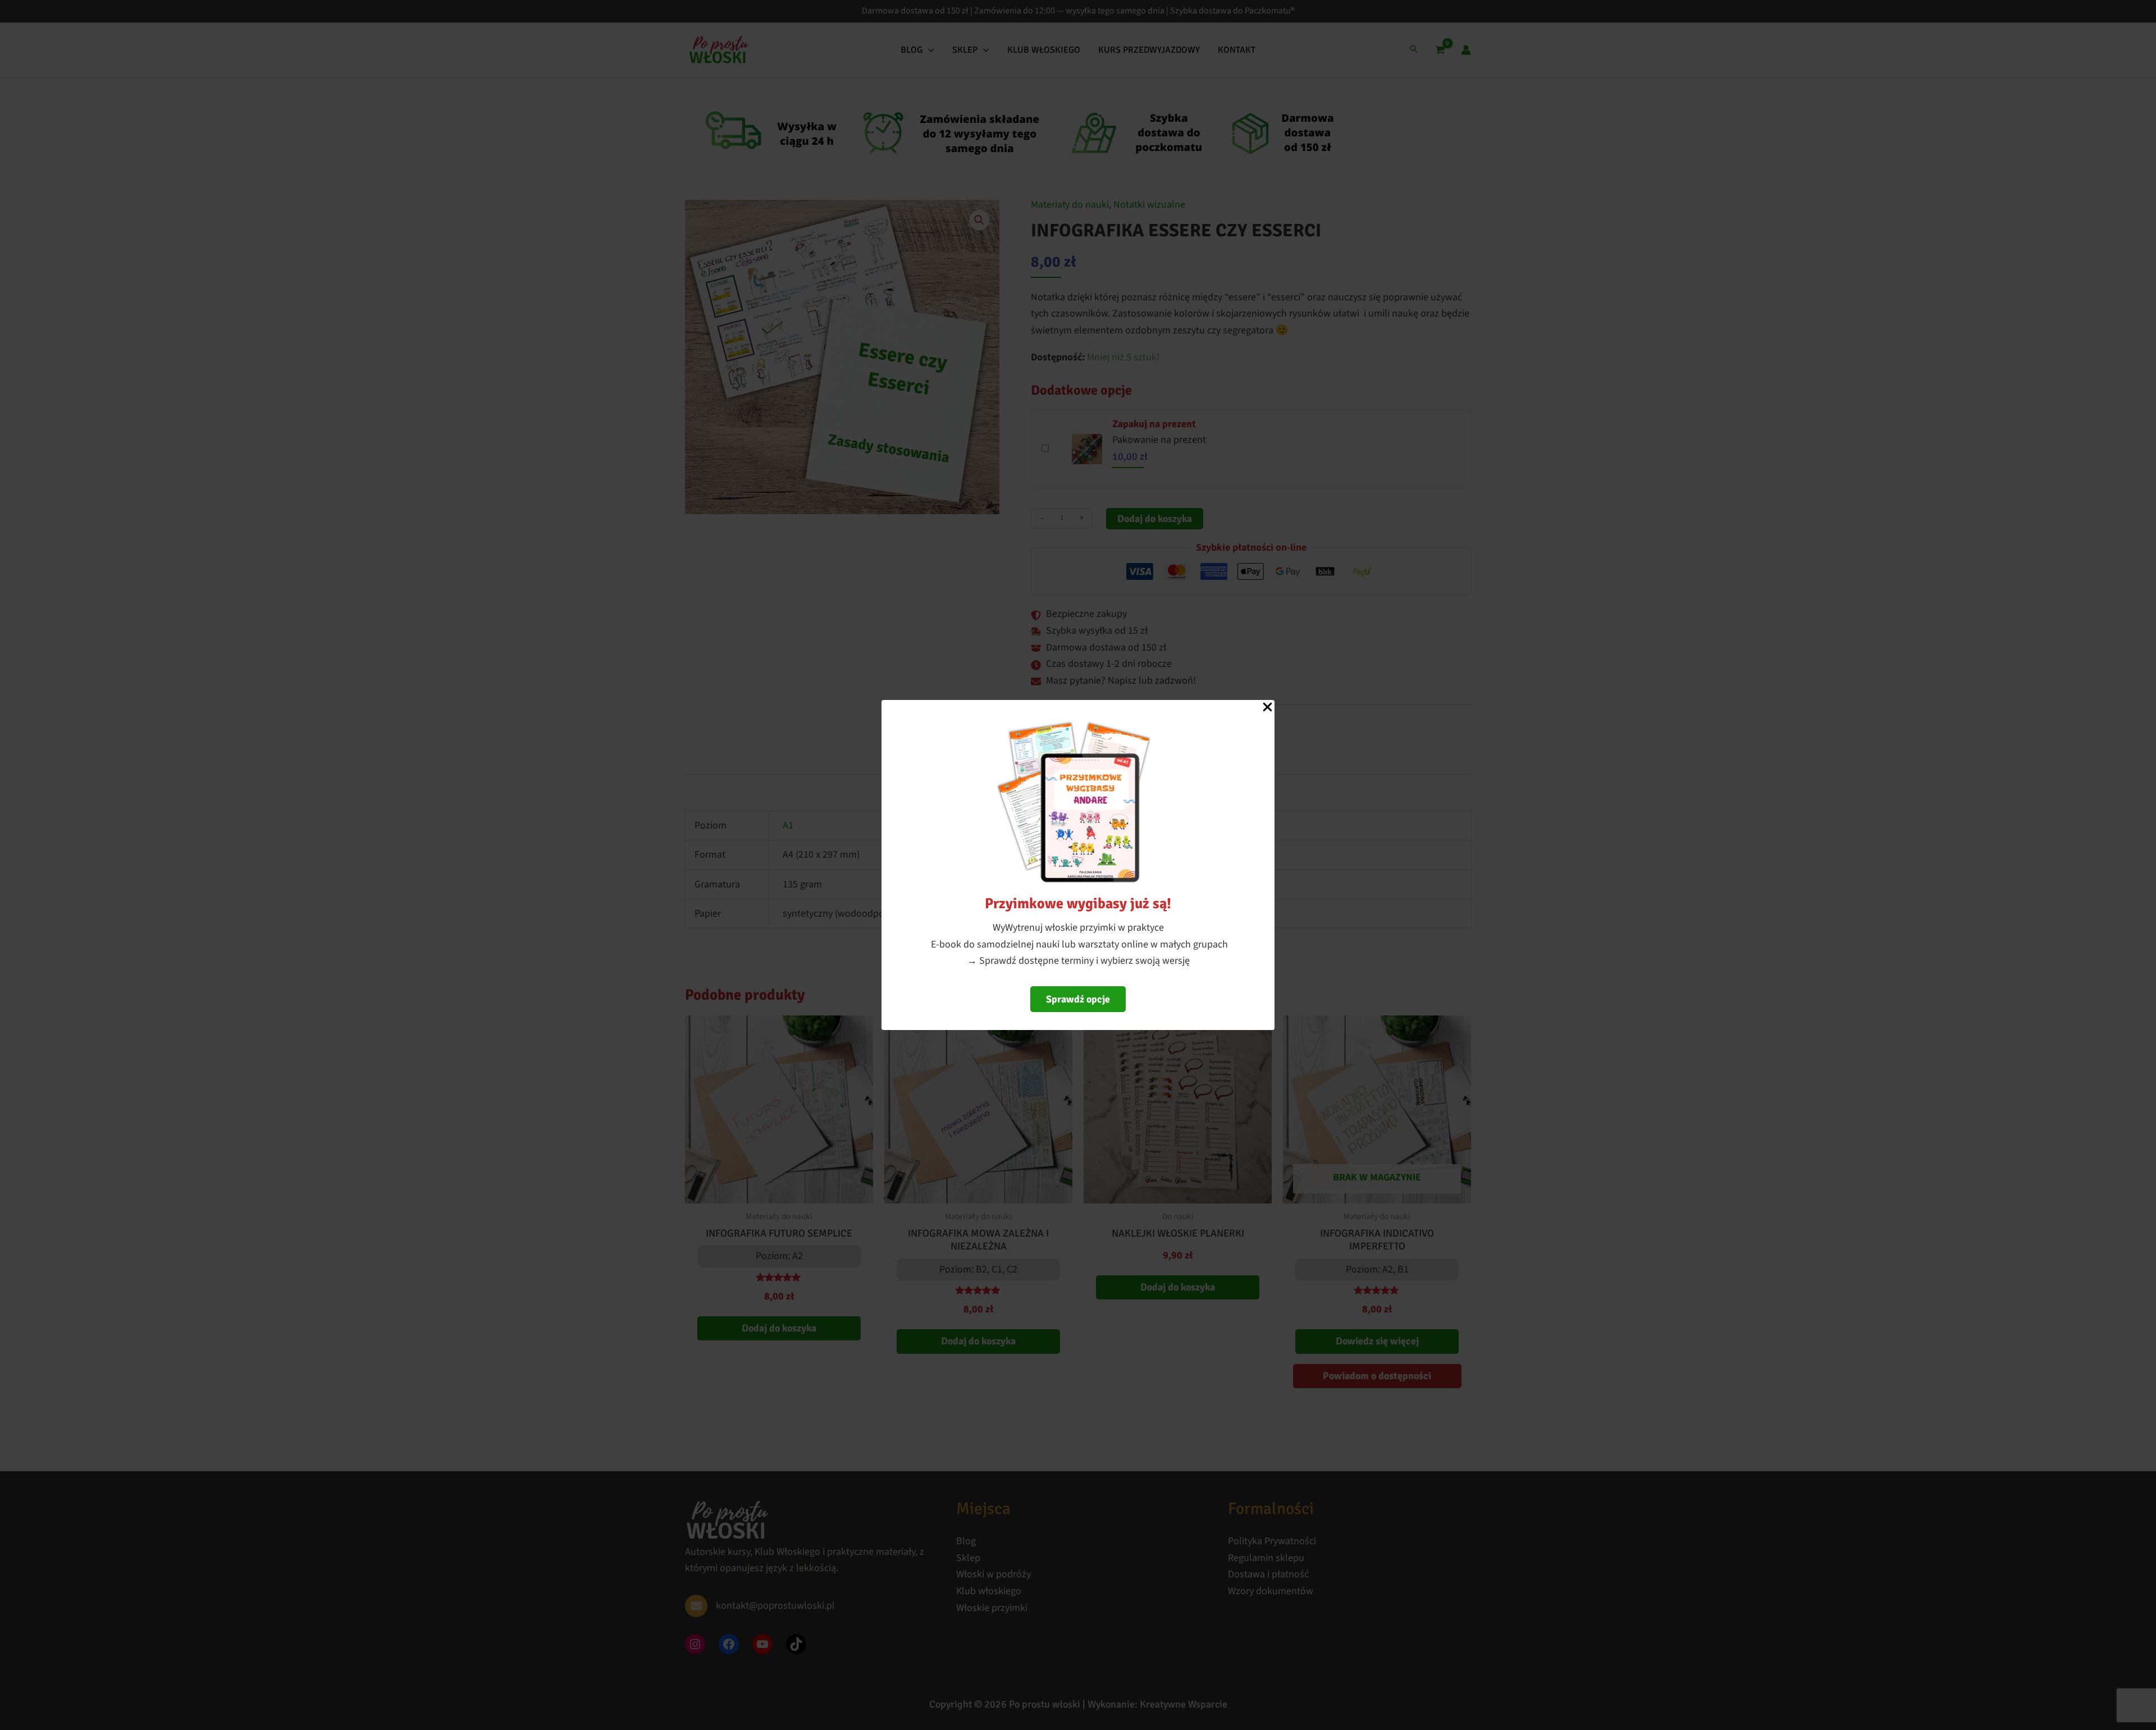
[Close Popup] (1267, 708)
